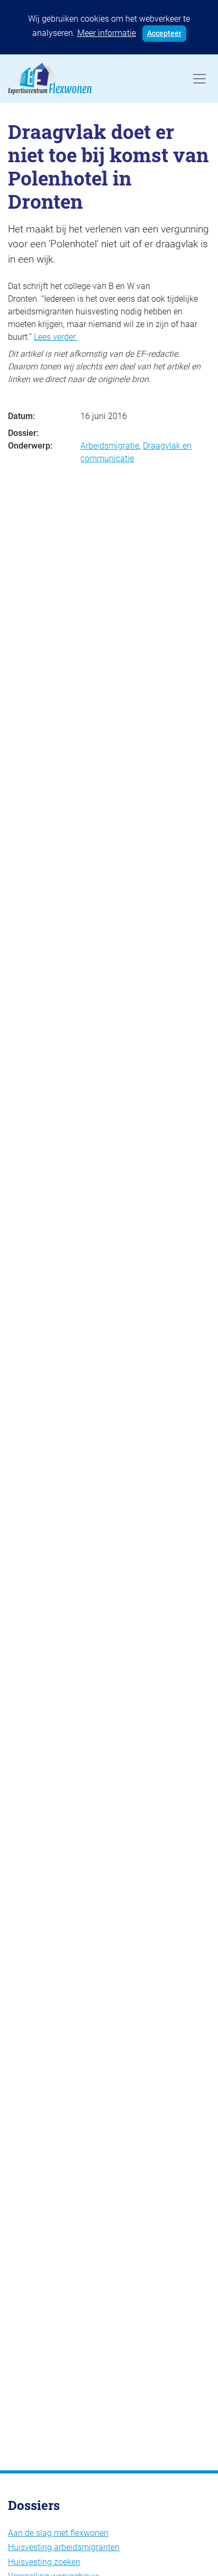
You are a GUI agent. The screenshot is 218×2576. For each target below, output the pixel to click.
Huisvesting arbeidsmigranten (64, 2547)
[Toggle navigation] (199, 79)
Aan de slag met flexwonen (58, 2533)
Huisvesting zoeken (44, 2562)
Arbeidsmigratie (110, 446)
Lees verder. (56, 337)
